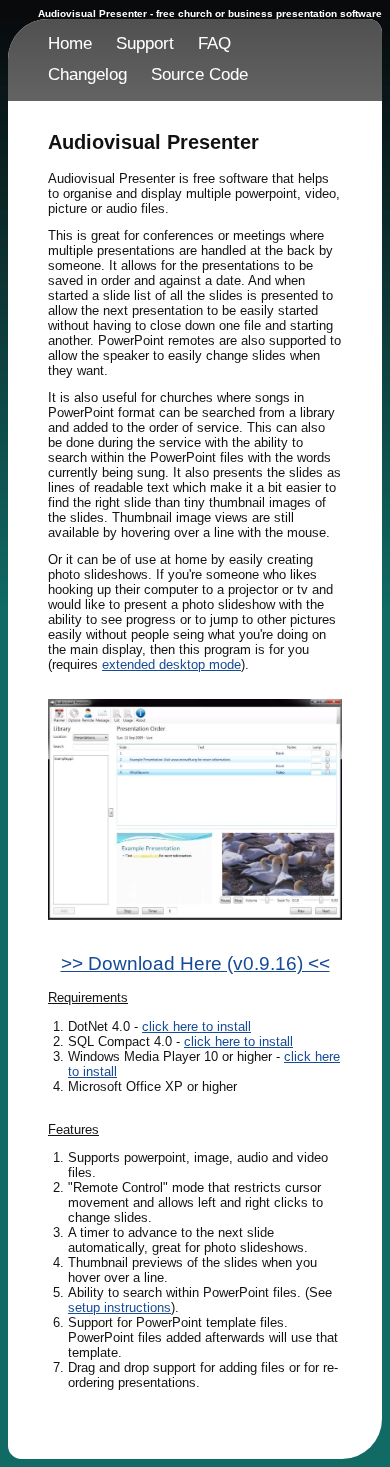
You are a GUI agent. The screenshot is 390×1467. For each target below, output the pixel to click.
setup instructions (119, 1307)
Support (145, 43)
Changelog (87, 74)
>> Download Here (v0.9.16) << (195, 963)
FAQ (214, 43)
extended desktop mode (171, 664)
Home (70, 43)
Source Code (199, 74)
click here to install (196, 1026)
